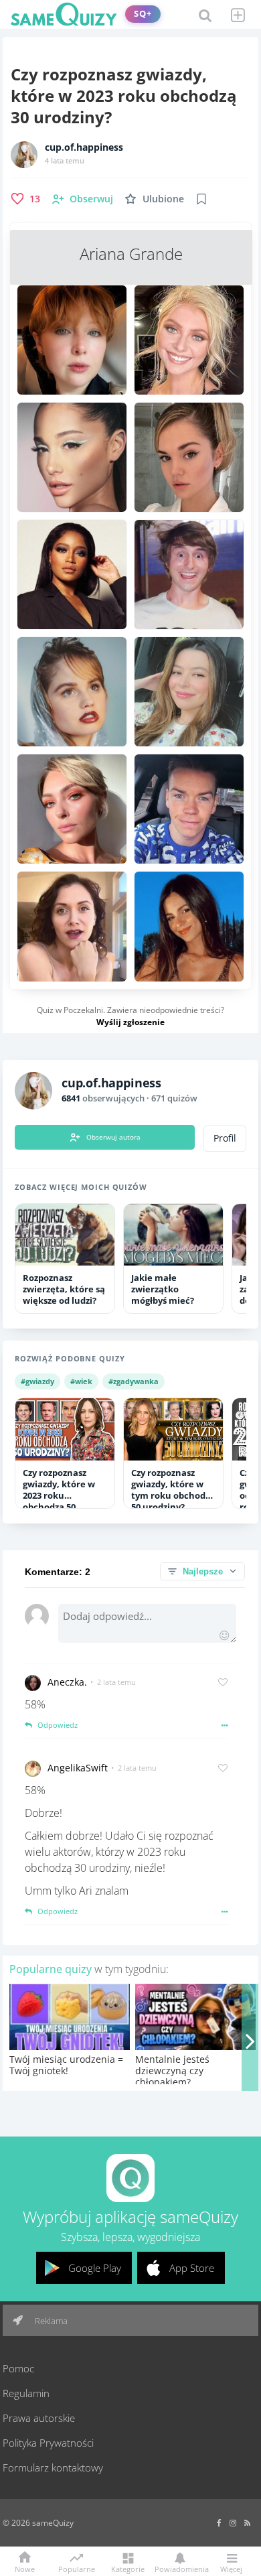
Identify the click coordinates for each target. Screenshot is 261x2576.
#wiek (81, 1381)
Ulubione (163, 199)
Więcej (231, 2568)
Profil (225, 1138)
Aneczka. (67, 1682)
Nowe (25, 2568)
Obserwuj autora (113, 1137)
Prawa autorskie (39, 2418)
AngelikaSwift (78, 1768)
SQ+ (143, 14)
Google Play (95, 2268)
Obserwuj (91, 199)
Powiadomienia (179, 2568)
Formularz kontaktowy (53, 2467)
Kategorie (128, 2568)
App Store (192, 2268)
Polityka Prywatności (48, 2443)
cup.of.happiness (84, 147)
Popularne (77, 2568)
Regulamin (26, 2393)
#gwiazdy (37, 1381)
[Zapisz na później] (201, 199)
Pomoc (18, 2368)
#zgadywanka (134, 1381)
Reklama (50, 2321)
